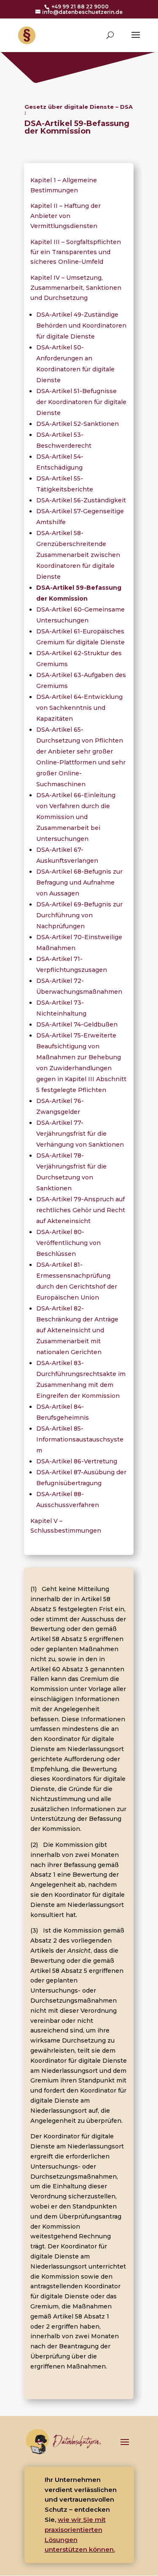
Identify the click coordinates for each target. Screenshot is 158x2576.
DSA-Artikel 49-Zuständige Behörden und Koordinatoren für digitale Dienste (81, 326)
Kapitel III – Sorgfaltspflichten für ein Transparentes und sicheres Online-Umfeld (76, 252)
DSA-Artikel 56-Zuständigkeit (81, 500)
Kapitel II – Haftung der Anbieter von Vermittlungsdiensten (66, 216)
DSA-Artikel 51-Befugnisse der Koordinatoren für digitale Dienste (81, 402)
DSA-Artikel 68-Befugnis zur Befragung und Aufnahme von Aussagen (79, 882)
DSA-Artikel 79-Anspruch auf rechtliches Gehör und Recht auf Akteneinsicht (81, 1210)
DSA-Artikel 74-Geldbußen (77, 1024)
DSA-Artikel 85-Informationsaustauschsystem (80, 1439)
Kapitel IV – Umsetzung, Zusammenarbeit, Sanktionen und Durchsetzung (76, 288)
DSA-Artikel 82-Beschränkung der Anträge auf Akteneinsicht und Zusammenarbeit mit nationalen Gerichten (77, 1330)
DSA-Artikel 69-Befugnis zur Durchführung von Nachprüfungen (79, 915)
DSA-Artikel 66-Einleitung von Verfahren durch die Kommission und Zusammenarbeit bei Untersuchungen (76, 817)
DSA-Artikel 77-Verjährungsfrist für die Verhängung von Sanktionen (80, 1134)
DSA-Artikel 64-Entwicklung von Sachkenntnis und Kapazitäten (79, 708)
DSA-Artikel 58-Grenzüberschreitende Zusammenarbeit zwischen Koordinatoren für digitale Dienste (78, 555)
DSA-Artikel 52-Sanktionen (78, 424)
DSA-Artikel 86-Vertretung (77, 1461)
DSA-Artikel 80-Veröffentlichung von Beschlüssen (68, 1243)
